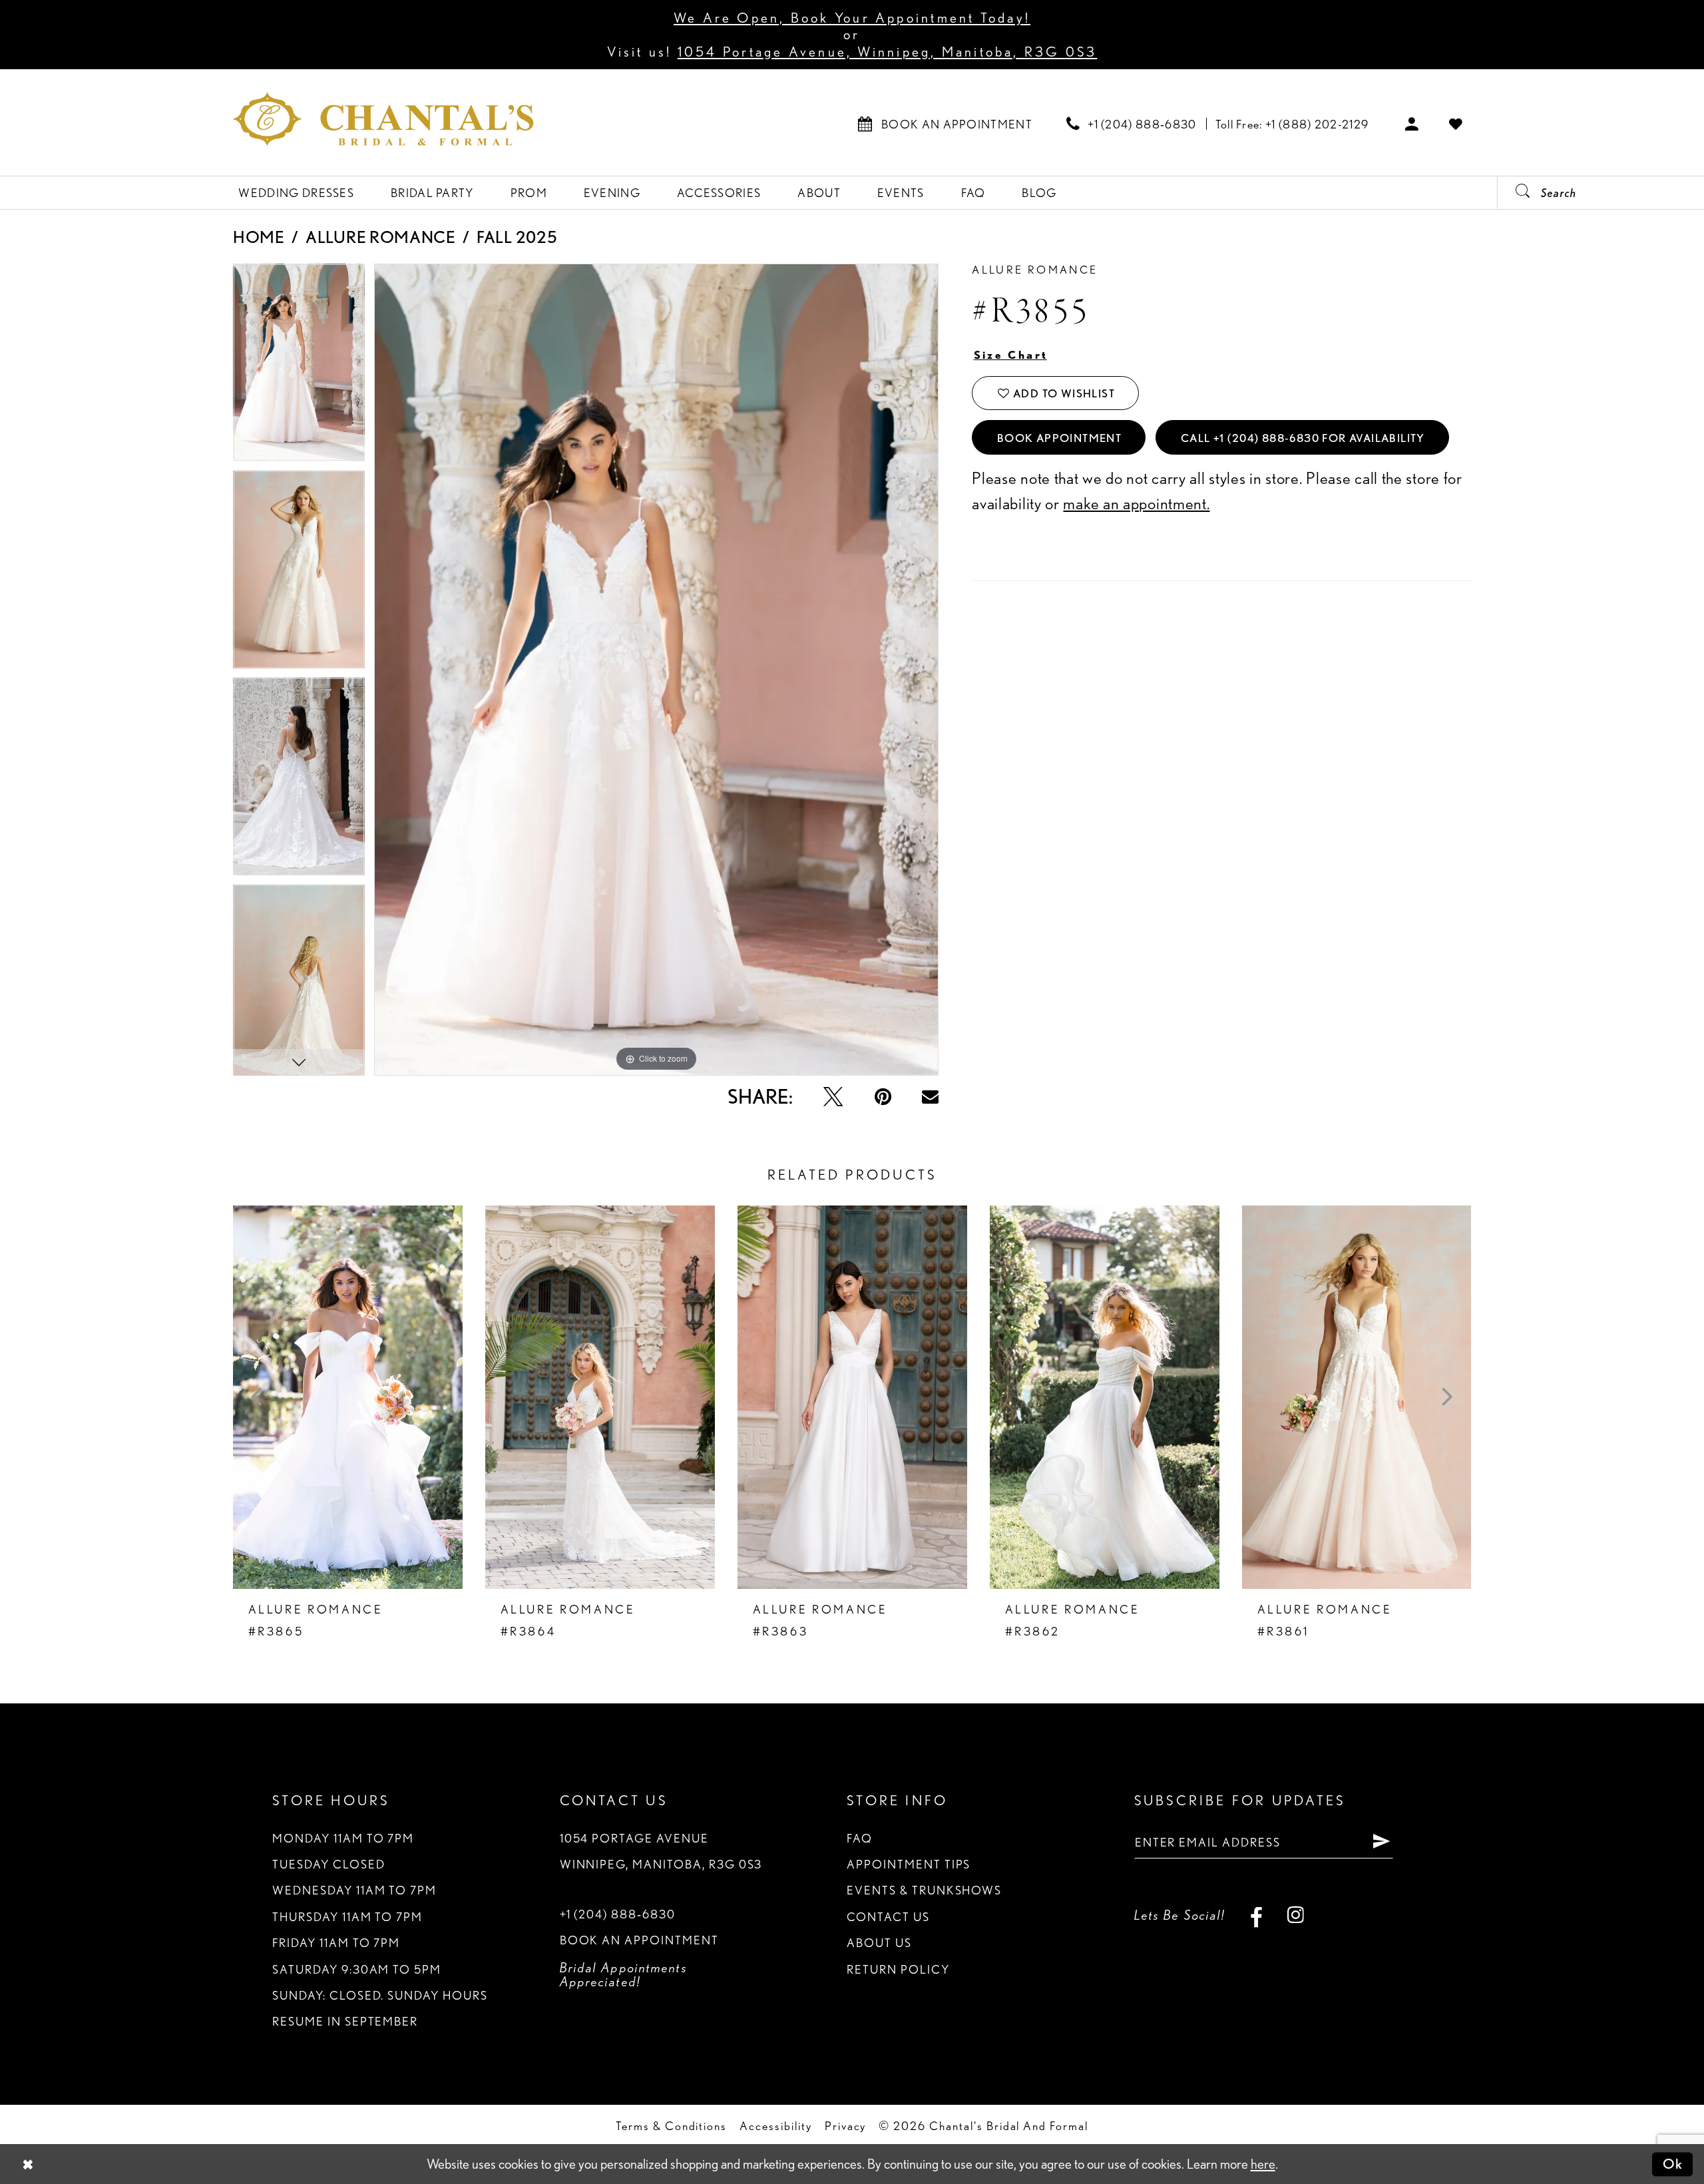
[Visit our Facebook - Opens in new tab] (1256, 1915)
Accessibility (775, 2125)
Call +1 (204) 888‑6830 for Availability (1303, 438)
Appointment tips (909, 1864)
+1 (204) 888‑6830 (618, 1914)
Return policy (898, 1969)
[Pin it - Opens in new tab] (883, 1097)
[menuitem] (945, 123)
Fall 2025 (517, 237)
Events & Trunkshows (924, 1890)
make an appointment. (1136, 503)
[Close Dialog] (28, 2164)
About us (879, 1942)
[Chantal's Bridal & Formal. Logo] (383, 119)
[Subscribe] (1382, 1842)
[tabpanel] (299, 367)
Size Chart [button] (1011, 355)
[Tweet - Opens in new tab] (833, 1097)
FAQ (860, 1838)
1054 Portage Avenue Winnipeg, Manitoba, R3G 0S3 (661, 1851)
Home (259, 237)
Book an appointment (639, 1940)
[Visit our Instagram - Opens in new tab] (1296, 1915)
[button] (1412, 123)
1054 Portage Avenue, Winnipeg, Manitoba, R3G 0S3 (888, 52)
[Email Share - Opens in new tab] (930, 1097)
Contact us (888, 1916)
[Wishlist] (1456, 123)
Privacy (846, 2125)
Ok (1673, 2164)
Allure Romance (381, 237)
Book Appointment (1060, 438)
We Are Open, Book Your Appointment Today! (852, 18)
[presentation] (348, 1397)
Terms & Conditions (671, 2125)
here (1263, 2164)
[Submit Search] (1516, 193)
